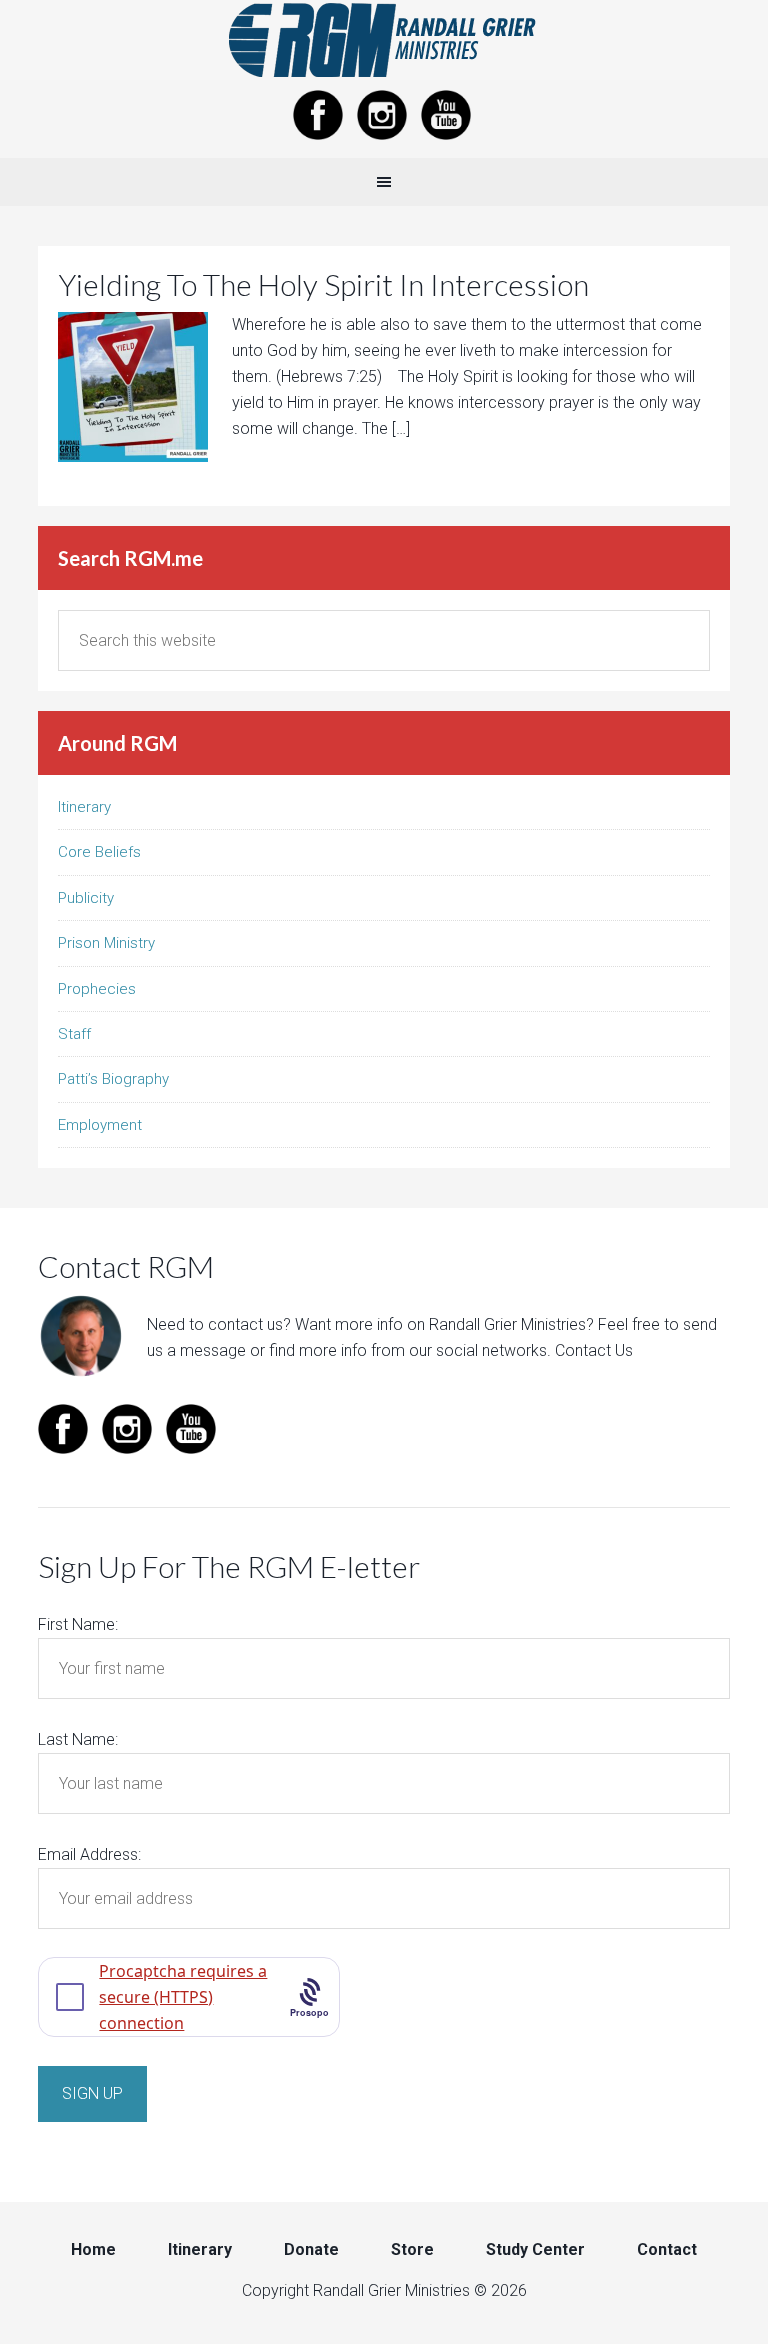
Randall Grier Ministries (384, 40)
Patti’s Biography (113, 1079)
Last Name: (78, 1739)
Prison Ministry (106, 943)
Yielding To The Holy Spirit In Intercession (323, 284)
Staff (74, 1034)
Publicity (86, 898)
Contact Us (594, 1350)
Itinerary (84, 807)
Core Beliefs (99, 852)
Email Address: (89, 1854)
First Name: (78, 1624)
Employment (100, 1125)
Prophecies (97, 989)
